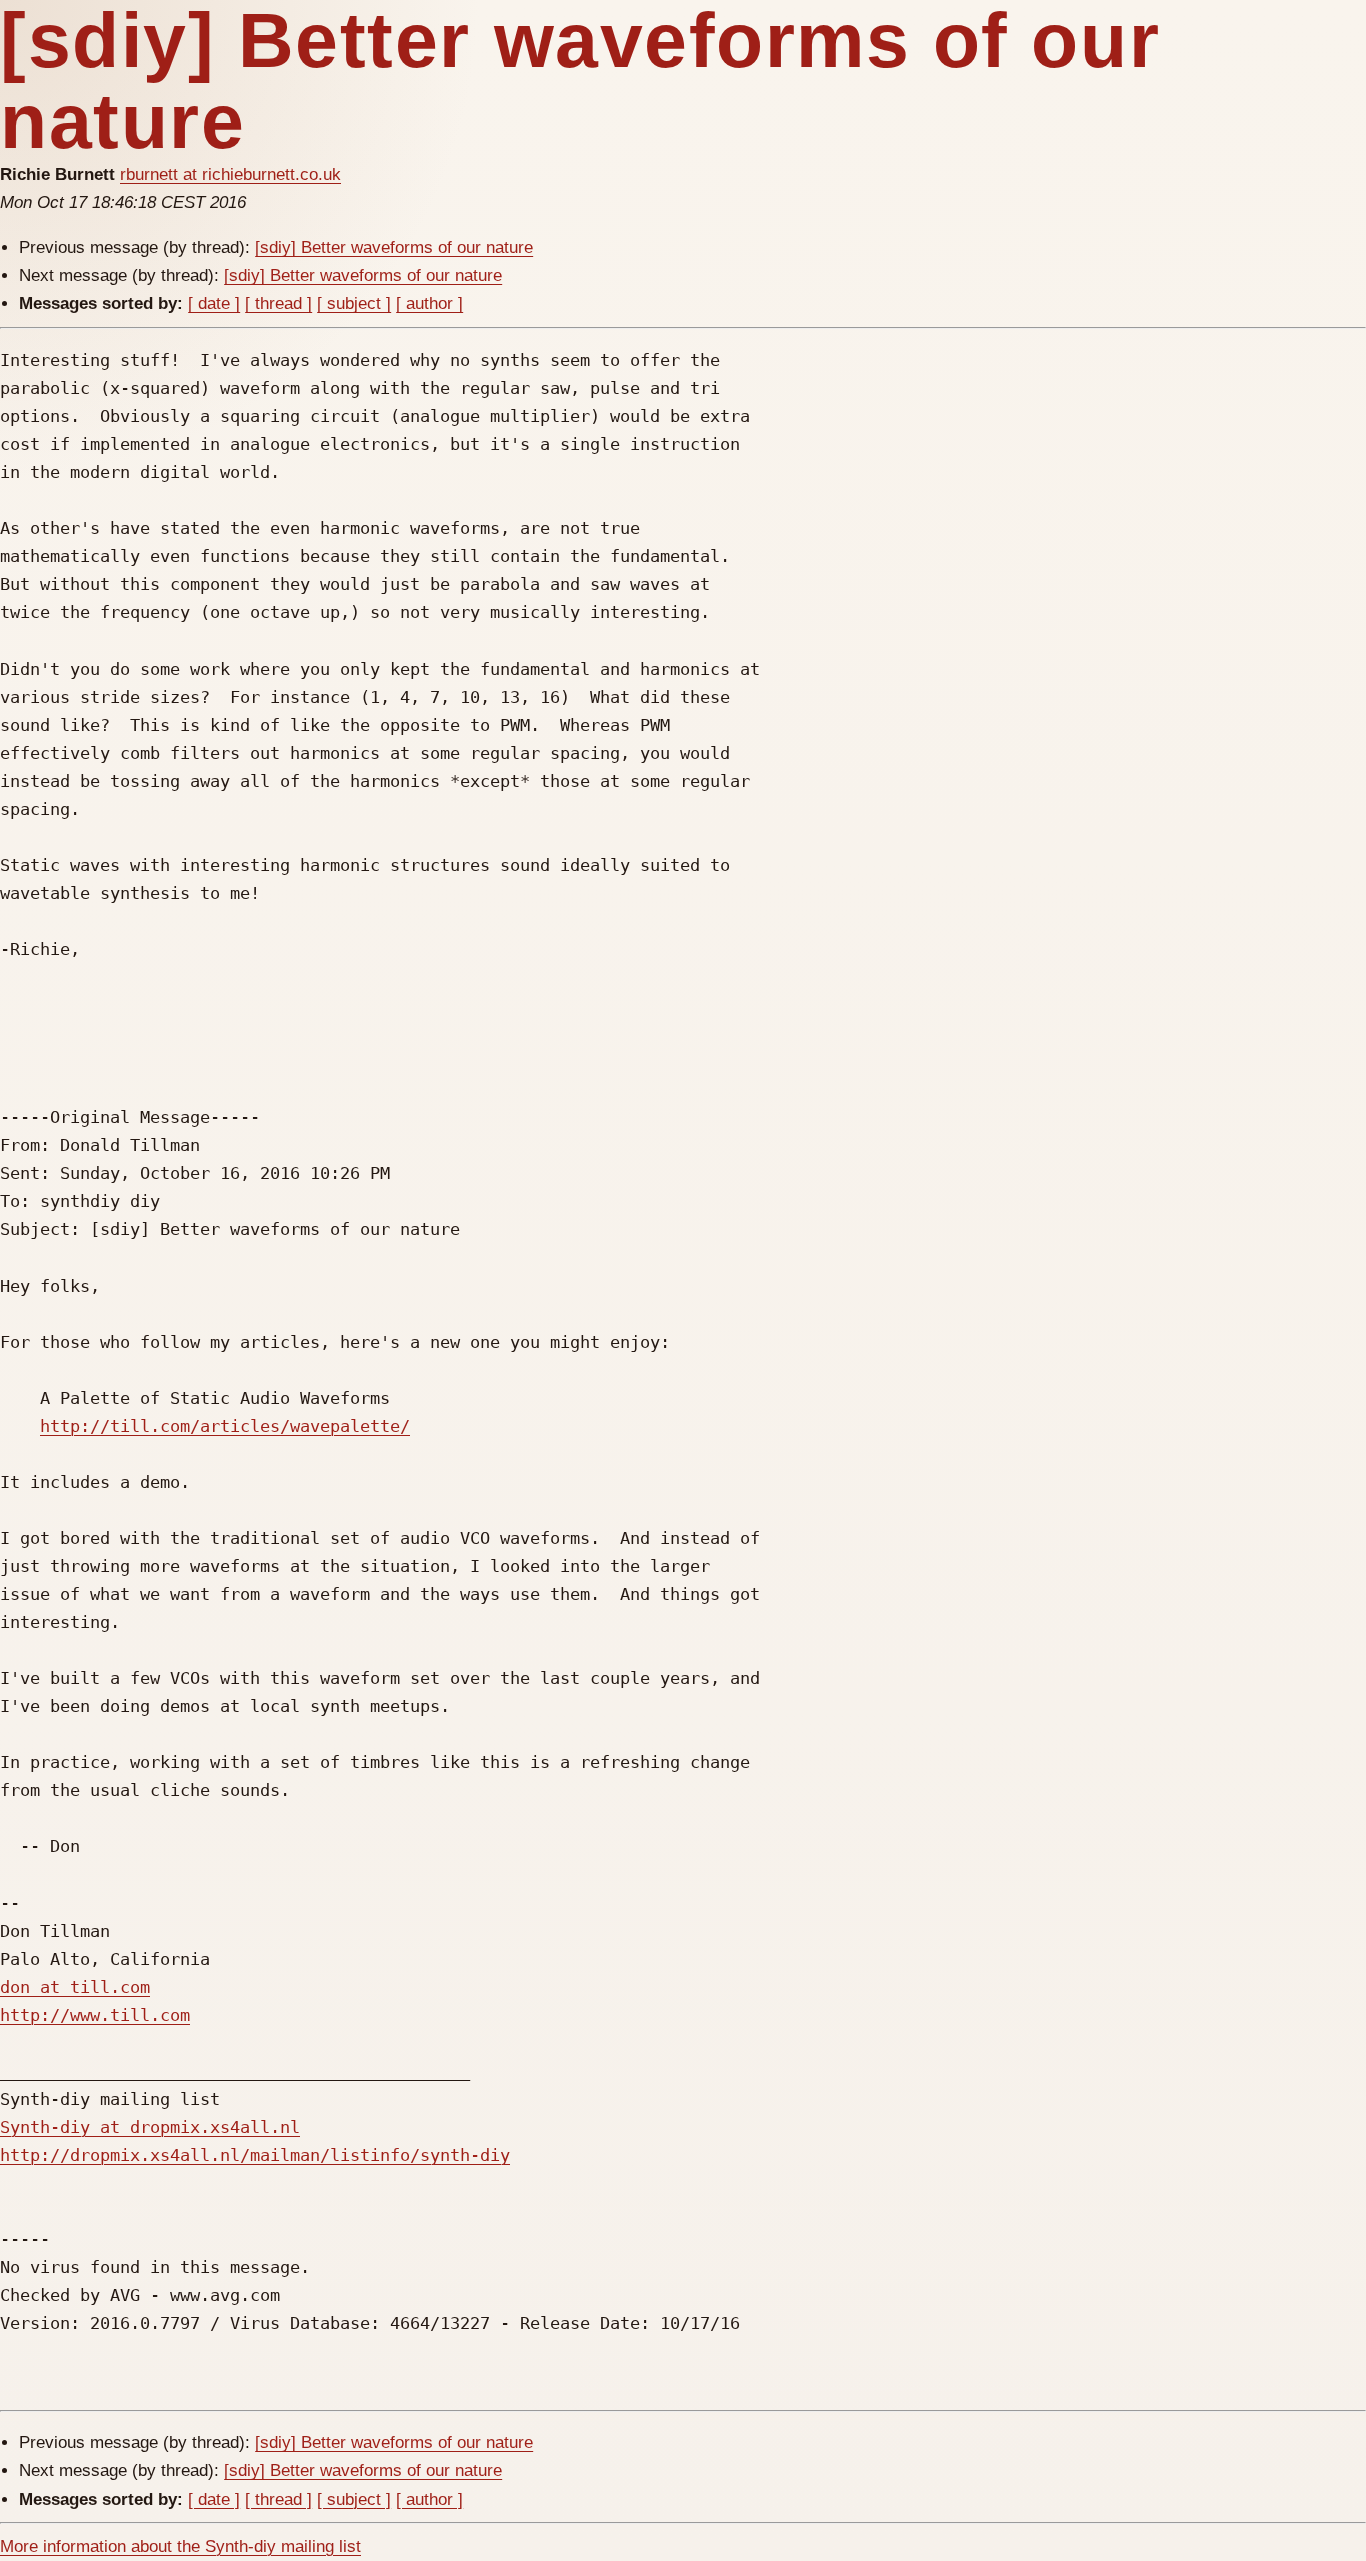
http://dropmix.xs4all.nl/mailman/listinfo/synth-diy (255, 2155)
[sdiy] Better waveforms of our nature (394, 247)
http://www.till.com (95, 2015)
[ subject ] (354, 303)
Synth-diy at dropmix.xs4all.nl (150, 2127)
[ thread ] (278, 303)
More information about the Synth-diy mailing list (180, 2546)
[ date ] (214, 303)
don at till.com (75, 1987)
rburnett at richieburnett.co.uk (230, 174)
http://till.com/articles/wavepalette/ (225, 1426)
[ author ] (429, 303)
